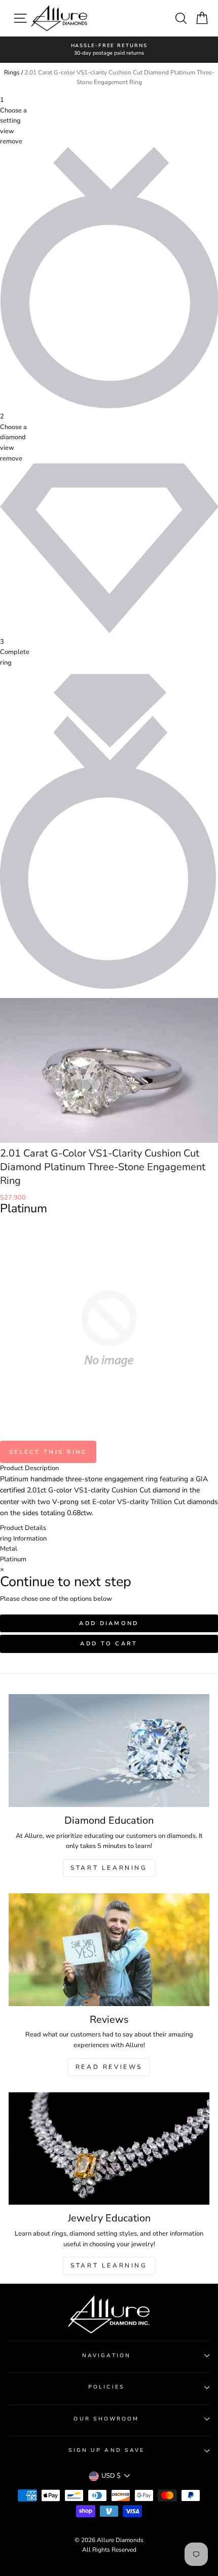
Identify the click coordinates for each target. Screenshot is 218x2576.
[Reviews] (109, 1950)
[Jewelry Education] (109, 2149)
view (7, 131)
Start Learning (109, 1868)
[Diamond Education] (109, 1751)
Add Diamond (109, 1623)
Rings (12, 72)
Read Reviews (109, 2067)
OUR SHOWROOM (106, 2419)
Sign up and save (106, 2450)
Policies (106, 2387)
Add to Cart (109, 1644)
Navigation (106, 2356)
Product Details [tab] (23, 1528)
